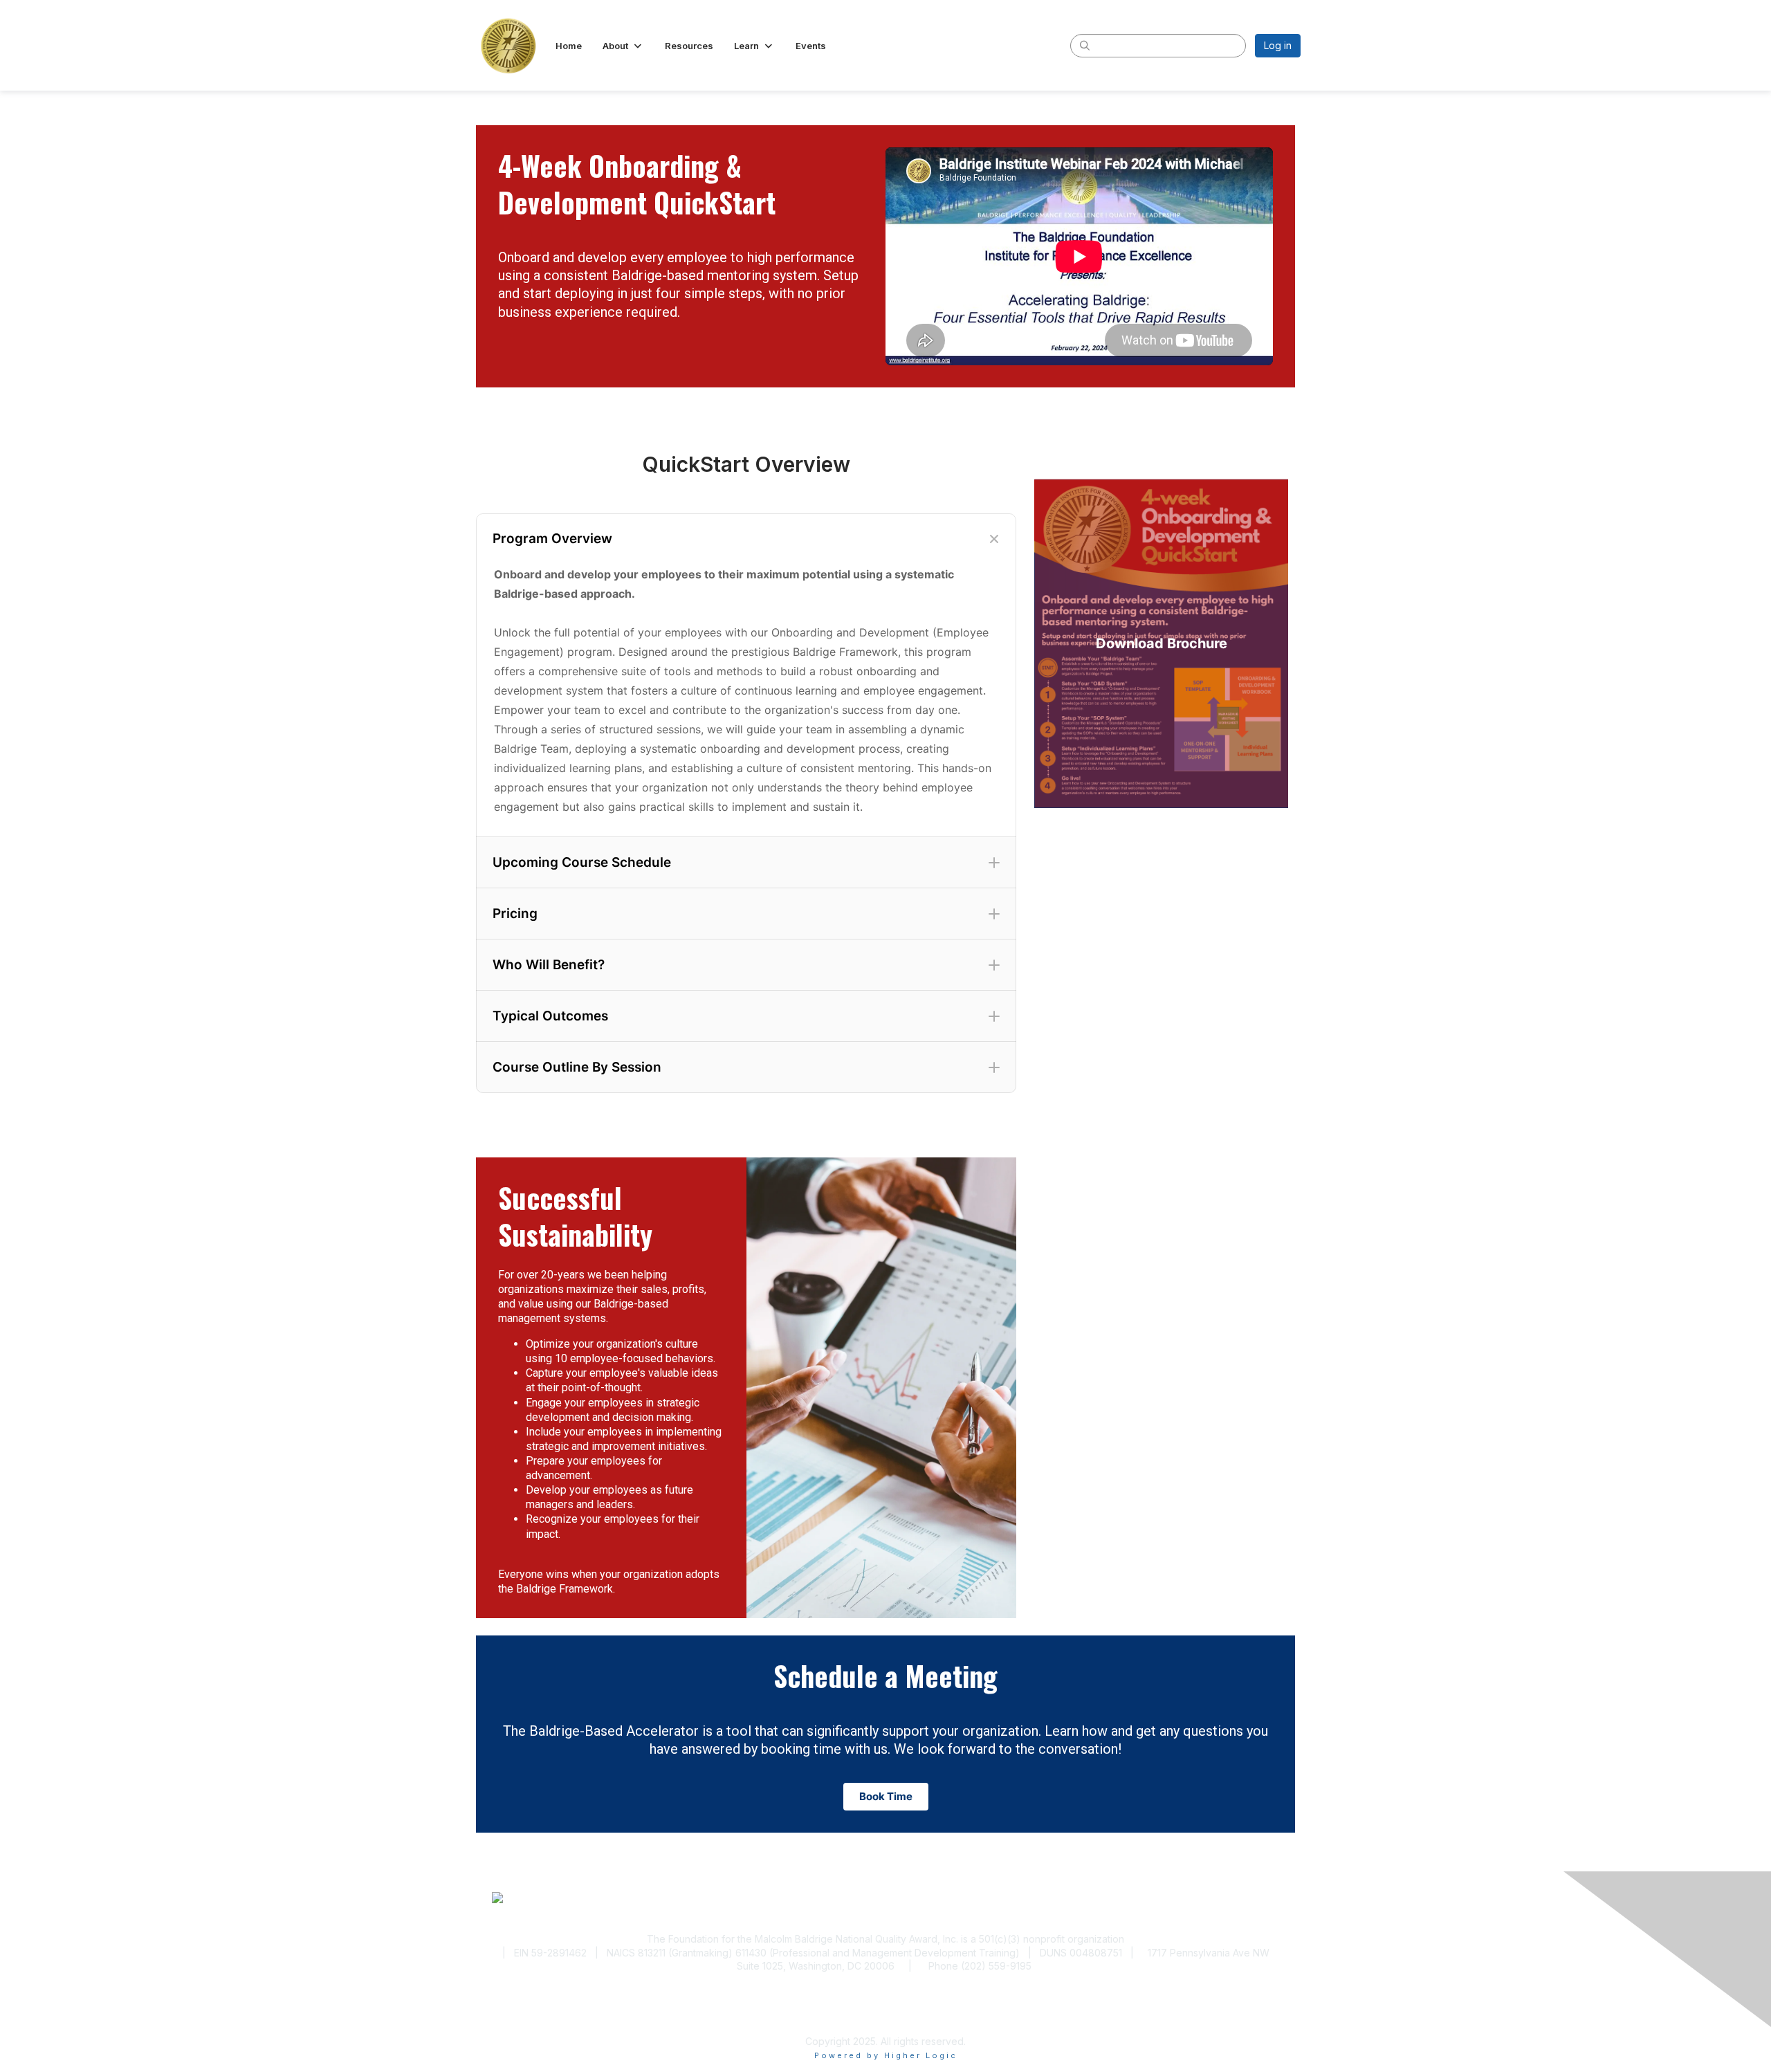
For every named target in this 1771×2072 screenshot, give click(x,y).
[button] (623, 46)
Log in (1278, 45)
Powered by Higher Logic (886, 2055)
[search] (1085, 45)
